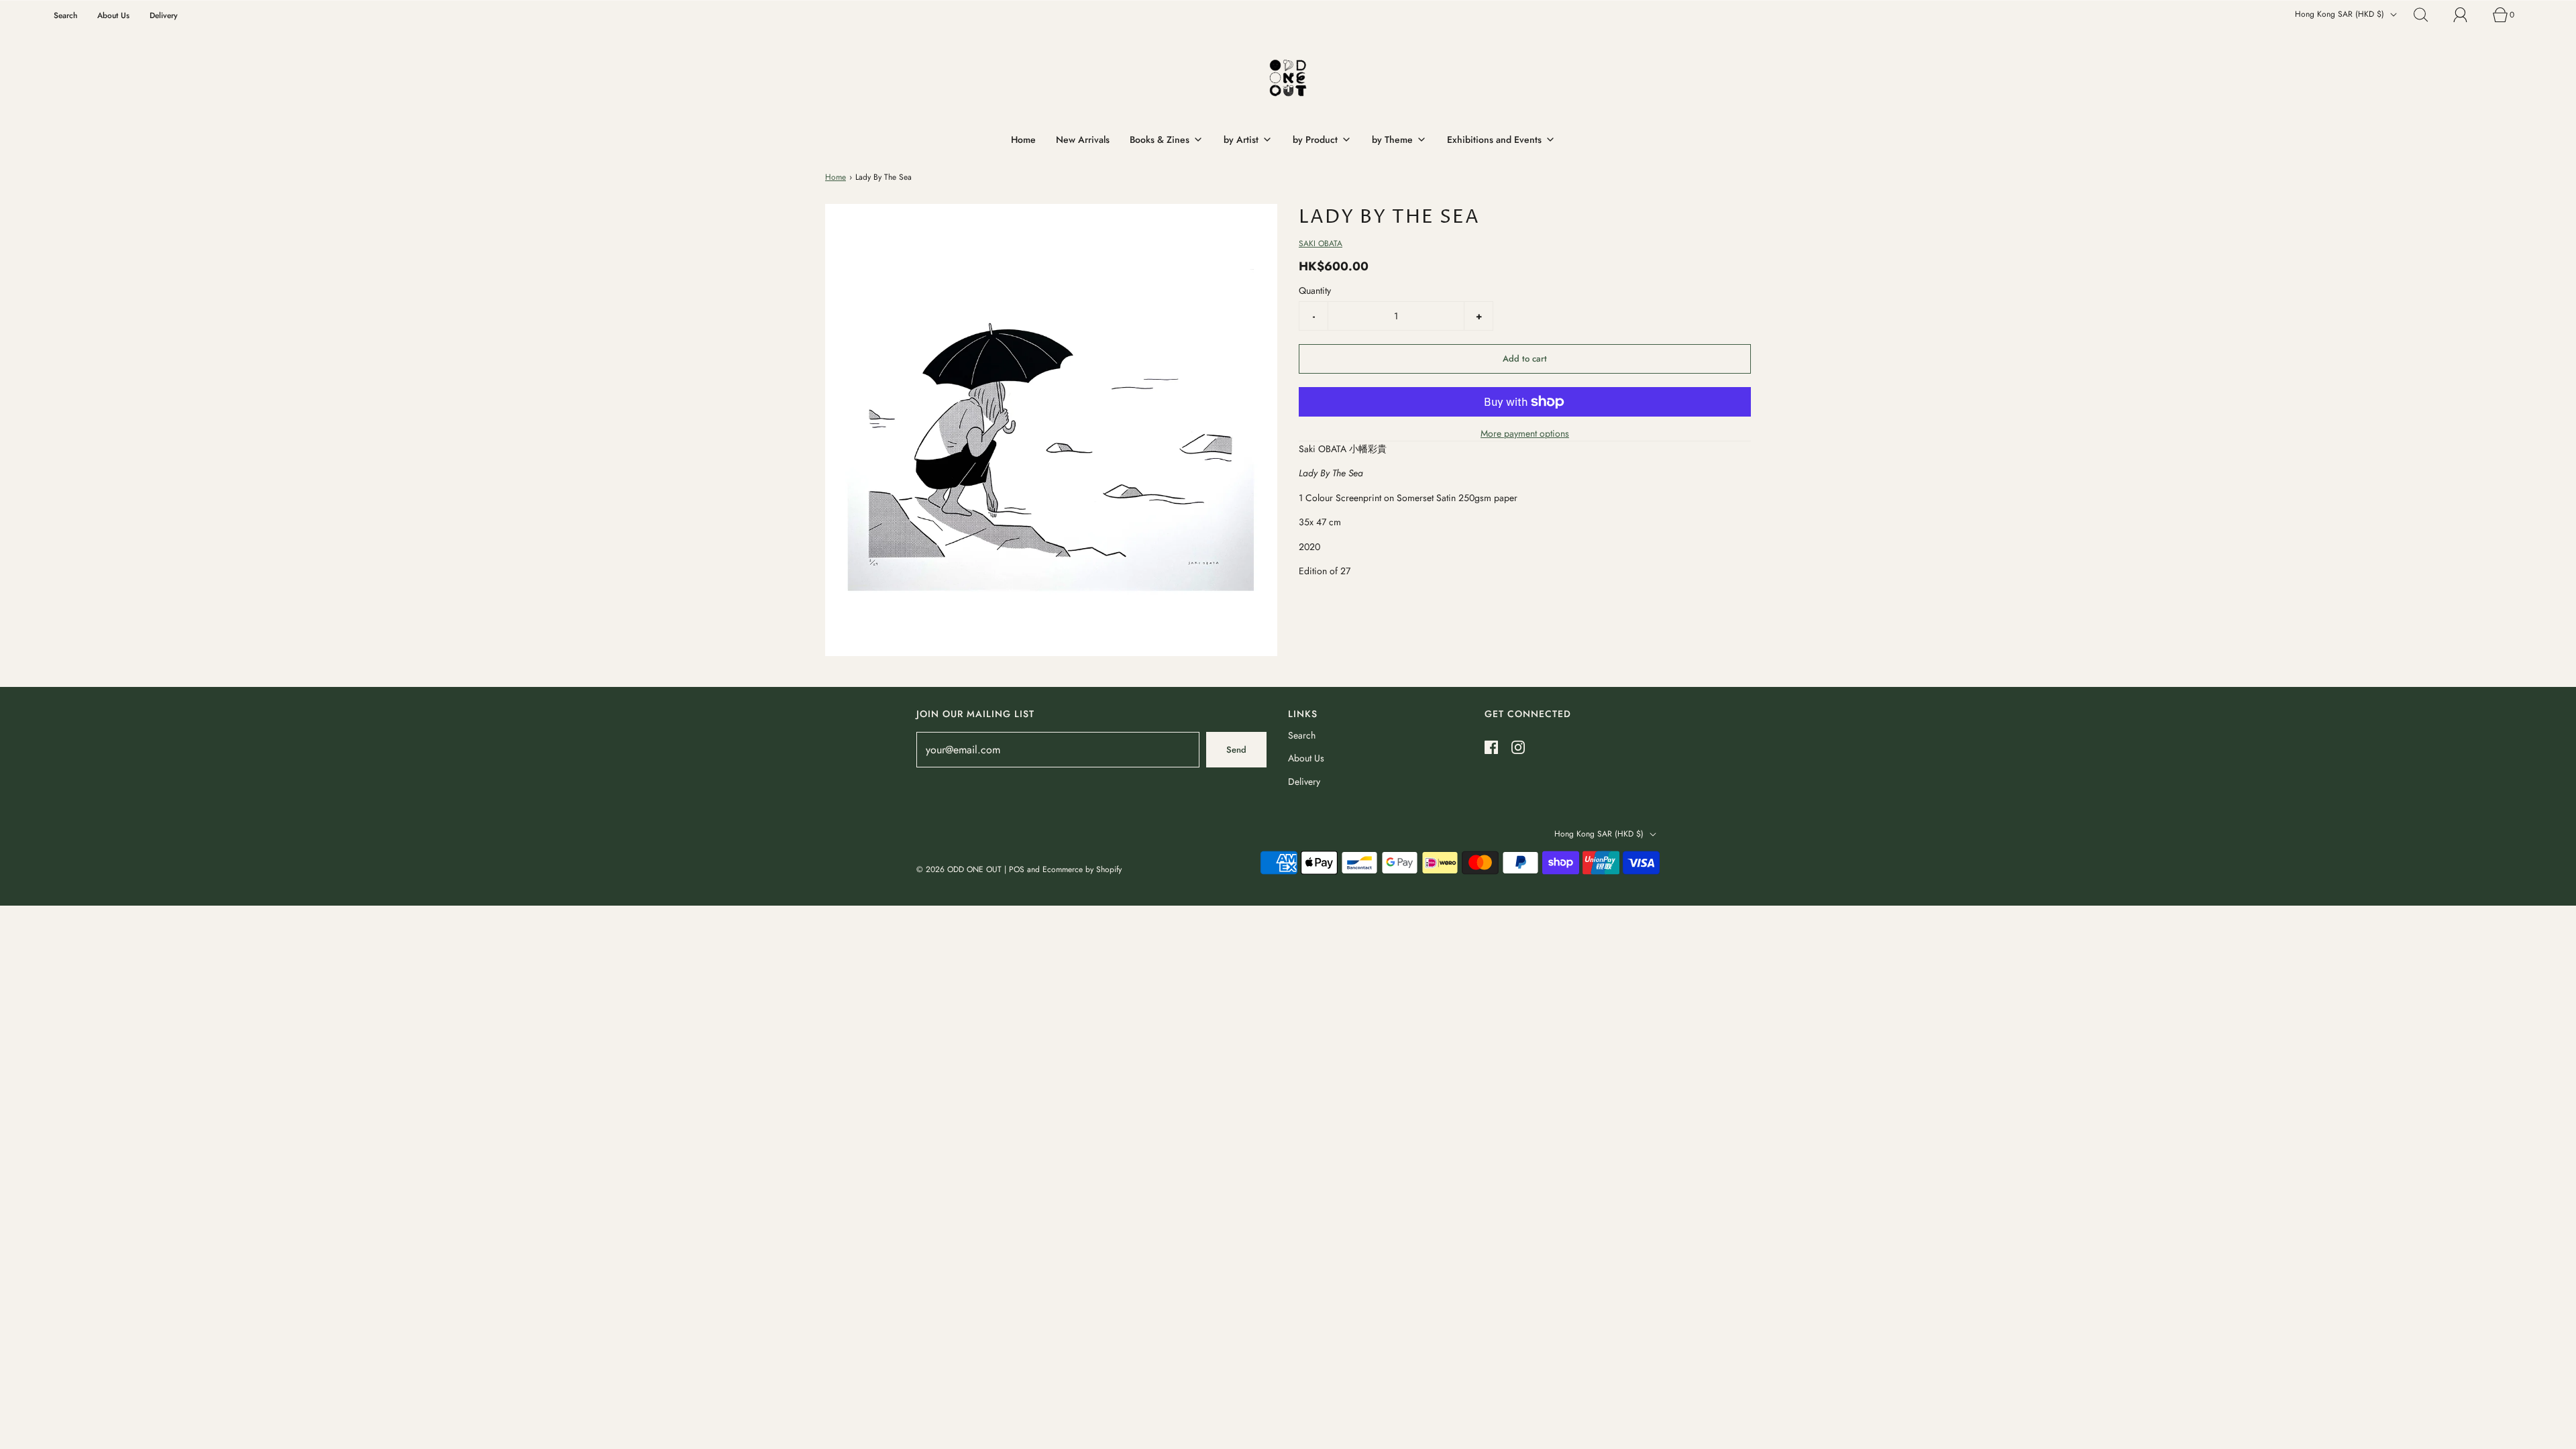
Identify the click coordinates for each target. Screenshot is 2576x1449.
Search (65, 15)
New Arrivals (1083, 140)
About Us (113, 15)
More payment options (1525, 433)
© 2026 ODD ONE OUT (959, 869)
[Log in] (2468, 15)
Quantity (1315, 290)
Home (1023, 140)
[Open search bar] (2428, 15)
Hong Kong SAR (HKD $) (2341, 14)
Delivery (164, 15)
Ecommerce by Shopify (1082, 869)
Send (1236, 750)
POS (1017, 869)
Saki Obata (1321, 244)
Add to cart (1525, 359)
